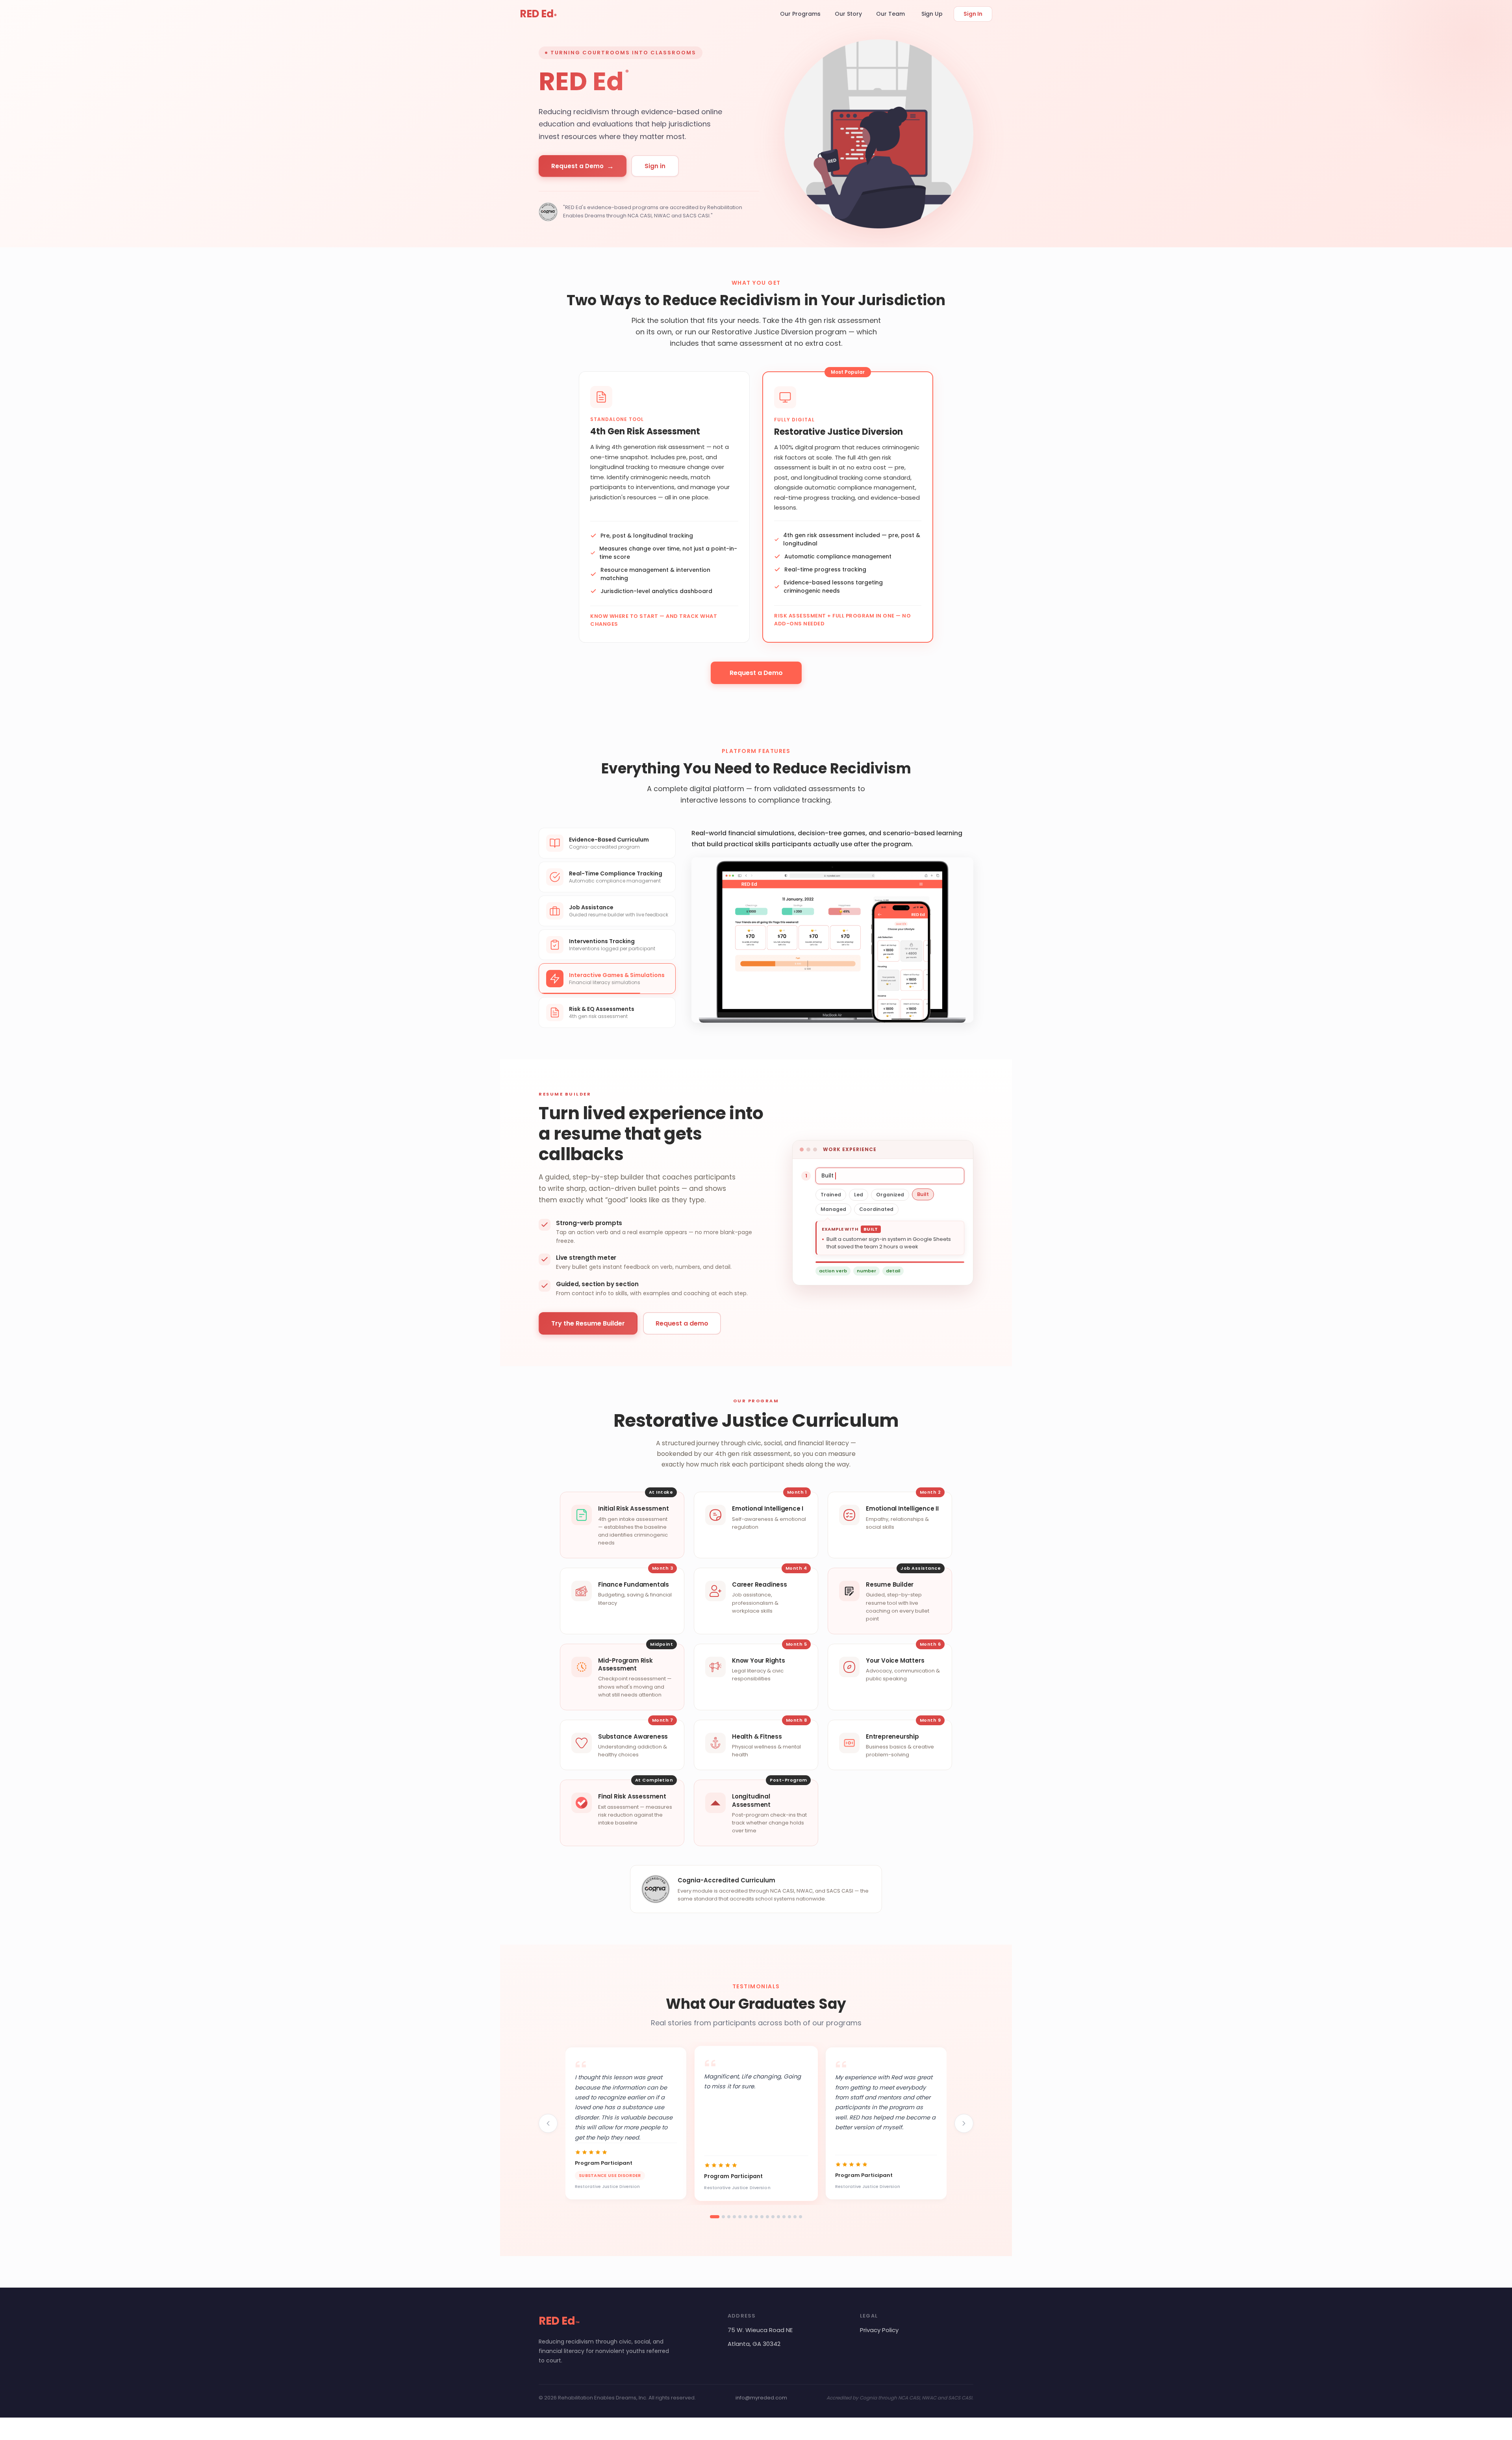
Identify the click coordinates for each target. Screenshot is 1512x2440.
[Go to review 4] (734, 2217)
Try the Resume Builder (588, 1323)
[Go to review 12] (778, 2217)
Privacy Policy (879, 2330)
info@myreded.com (761, 2398)
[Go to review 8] (756, 2217)
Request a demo (682, 1323)
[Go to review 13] (784, 2217)
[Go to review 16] (800, 2217)
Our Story (848, 14)
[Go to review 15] (795, 2217)
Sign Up (932, 14)
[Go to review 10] (767, 2217)
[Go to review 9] (762, 2217)
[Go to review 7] (751, 2217)
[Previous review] (548, 2123)
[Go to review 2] (723, 2217)
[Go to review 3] (729, 2217)
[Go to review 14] (789, 2217)
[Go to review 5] (740, 2217)
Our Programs (800, 14)
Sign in (655, 166)
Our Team (890, 14)
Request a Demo (583, 166)
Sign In (973, 14)
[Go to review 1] (715, 2217)
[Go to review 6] (745, 2217)
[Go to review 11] (773, 2217)
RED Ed (538, 14)
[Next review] (964, 2123)
